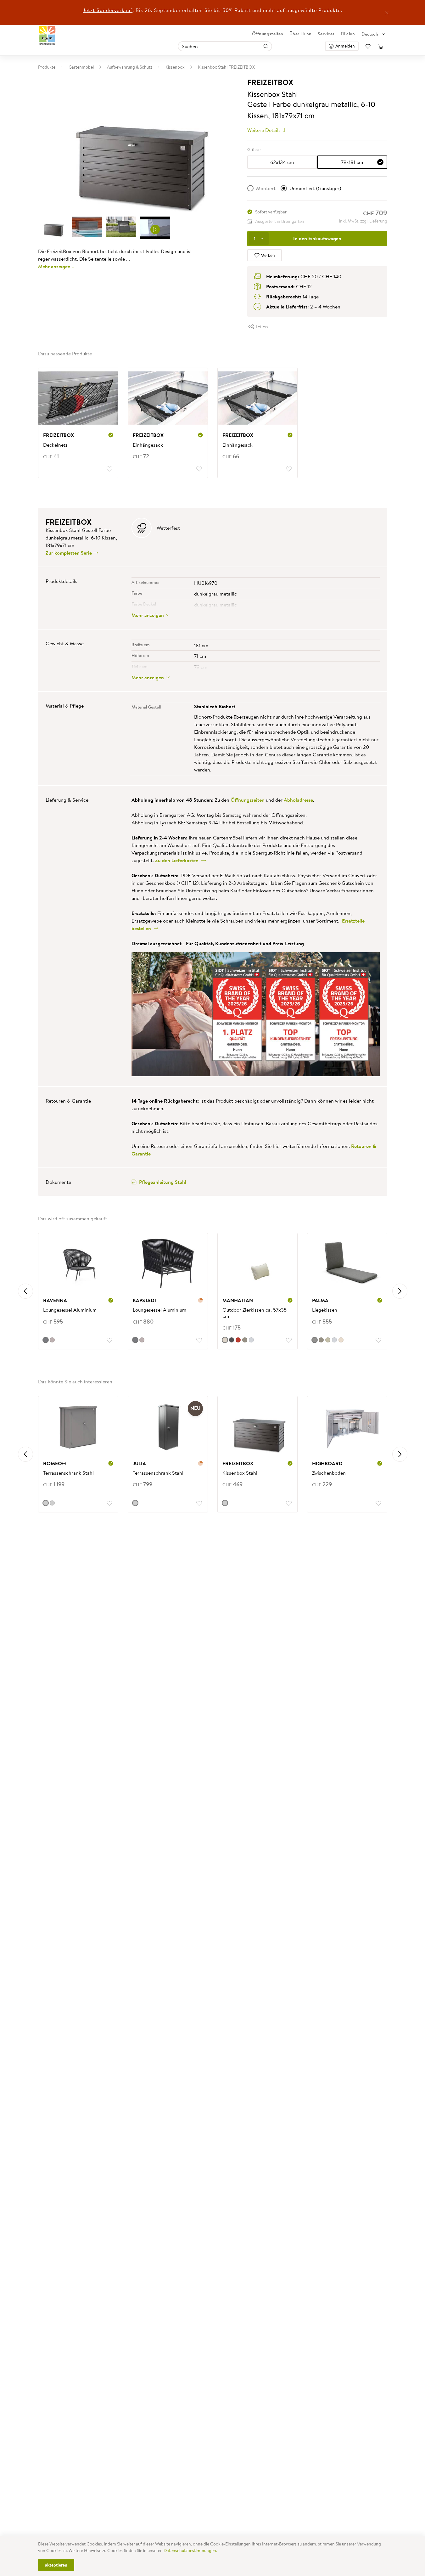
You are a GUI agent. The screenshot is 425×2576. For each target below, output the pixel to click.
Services (326, 34)
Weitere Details (265, 130)
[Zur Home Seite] (47, 35)
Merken (267, 255)
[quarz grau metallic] (46, 1503)
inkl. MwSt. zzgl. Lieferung (363, 221)
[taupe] (52, 1340)
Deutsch (370, 34)
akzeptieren (56, 2565)
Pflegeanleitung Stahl (163, 1182)
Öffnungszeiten (268, 34)
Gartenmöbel (81, 67)
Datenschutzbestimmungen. (190, 2551)
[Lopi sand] (225, 1340)
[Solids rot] (238, 1340)
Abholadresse (298, 800)
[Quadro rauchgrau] (315, 1340)
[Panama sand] (341, 1340)
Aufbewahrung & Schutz (130, 67)
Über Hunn (301, 34)
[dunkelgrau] (232, 1340)
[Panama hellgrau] (251, 1340)
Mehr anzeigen (54, 266)
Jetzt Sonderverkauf (108, 10)
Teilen (261, 326)
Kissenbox (175, 67)
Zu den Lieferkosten (178, 860)
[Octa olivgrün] (328, 1340)
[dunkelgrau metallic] (52, 1503)
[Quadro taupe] (245, 1340)
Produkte (47, 67)
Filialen (348, 34)
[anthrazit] (46, 1340)
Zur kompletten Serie (69, 553)
